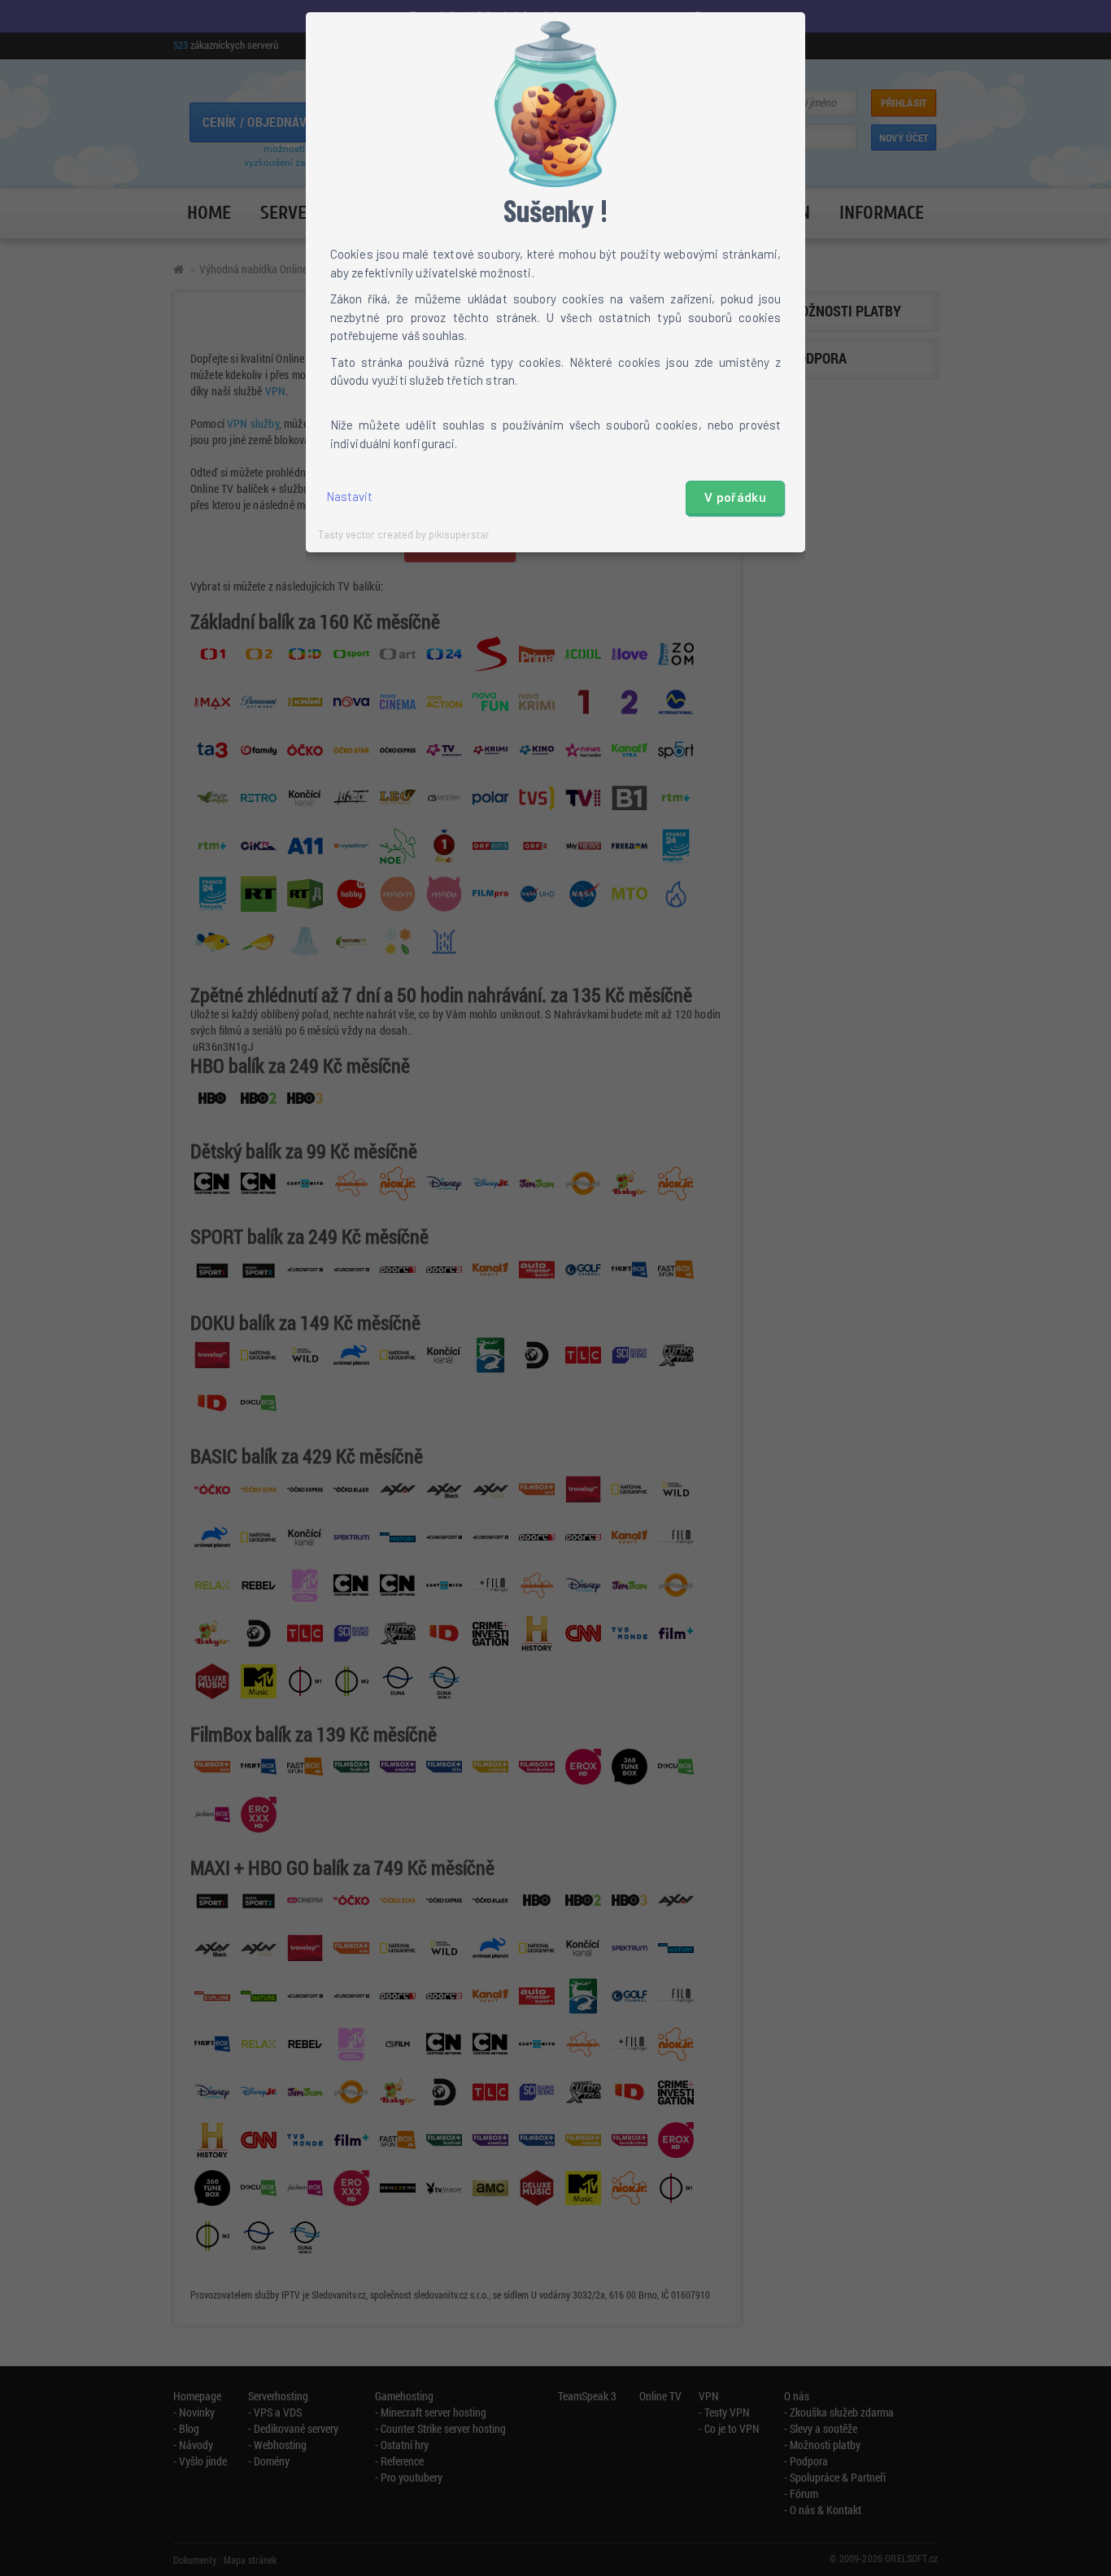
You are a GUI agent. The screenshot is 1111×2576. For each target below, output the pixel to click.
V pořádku (735, 498)
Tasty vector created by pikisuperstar (404, 534)
